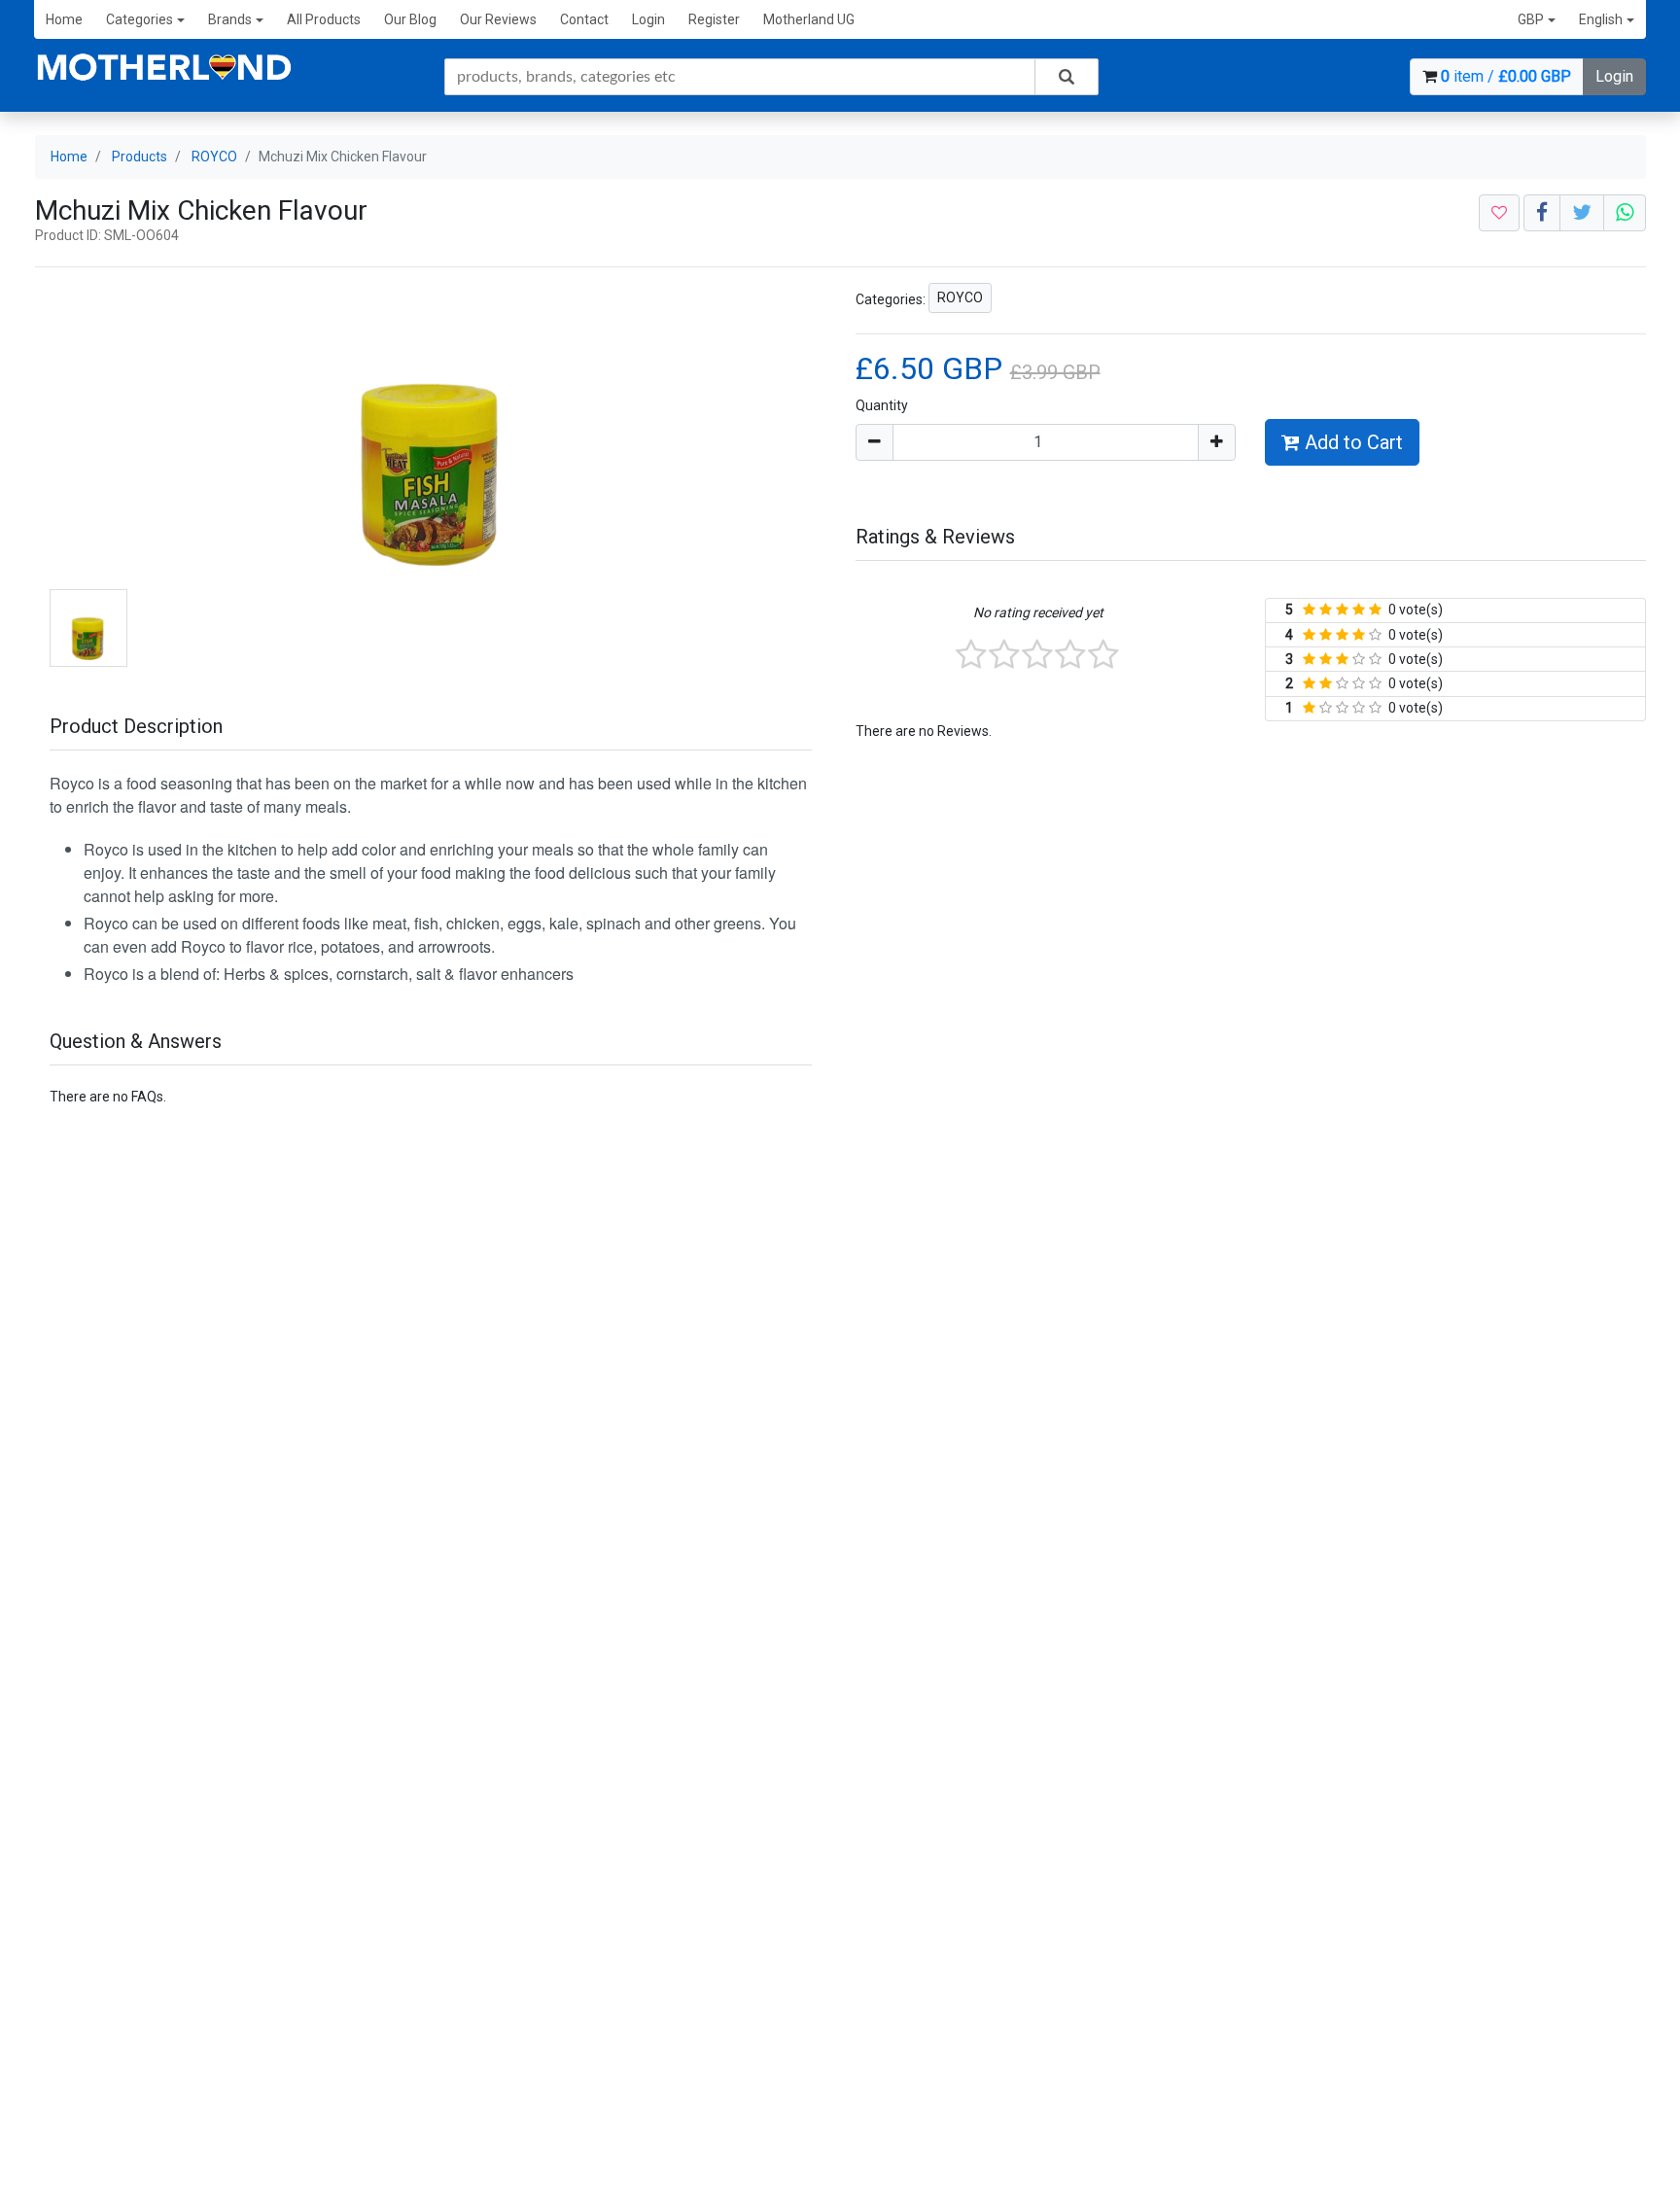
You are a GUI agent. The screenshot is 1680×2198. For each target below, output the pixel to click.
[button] (1537, 20)
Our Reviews (498, 19)
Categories (140, 19)
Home (64, 19)
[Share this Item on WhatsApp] (1625, 213)
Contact (584, 19)
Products (140, 157)
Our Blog (410, 19)
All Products (324, 19)
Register (714, 19)
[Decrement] (875, 442)
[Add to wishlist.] (1499, 213)
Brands (230, 19)
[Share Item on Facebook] (1542, 213)
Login (648, 19)
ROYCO (214, 157)
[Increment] (1217, 442)
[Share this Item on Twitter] (1582, 213)
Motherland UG (809, 19)
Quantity (882, 405)
